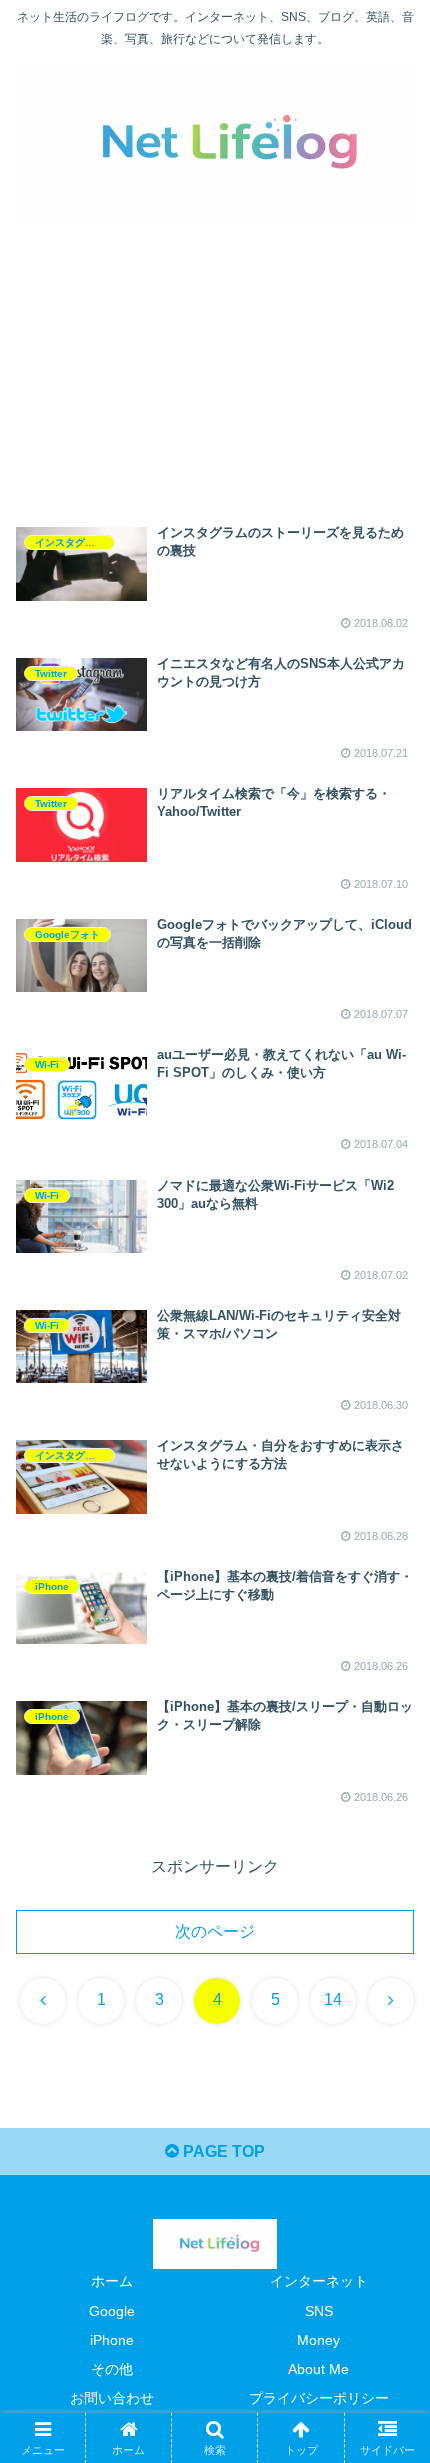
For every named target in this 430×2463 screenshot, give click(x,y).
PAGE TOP (222, 2151)
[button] (388, 2371)
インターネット (319, 2281)
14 (333, 1999)
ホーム (112, 2281)
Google (112, 2311)
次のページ (215, 1931)
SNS (319, 2311)
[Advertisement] (215, 360)
